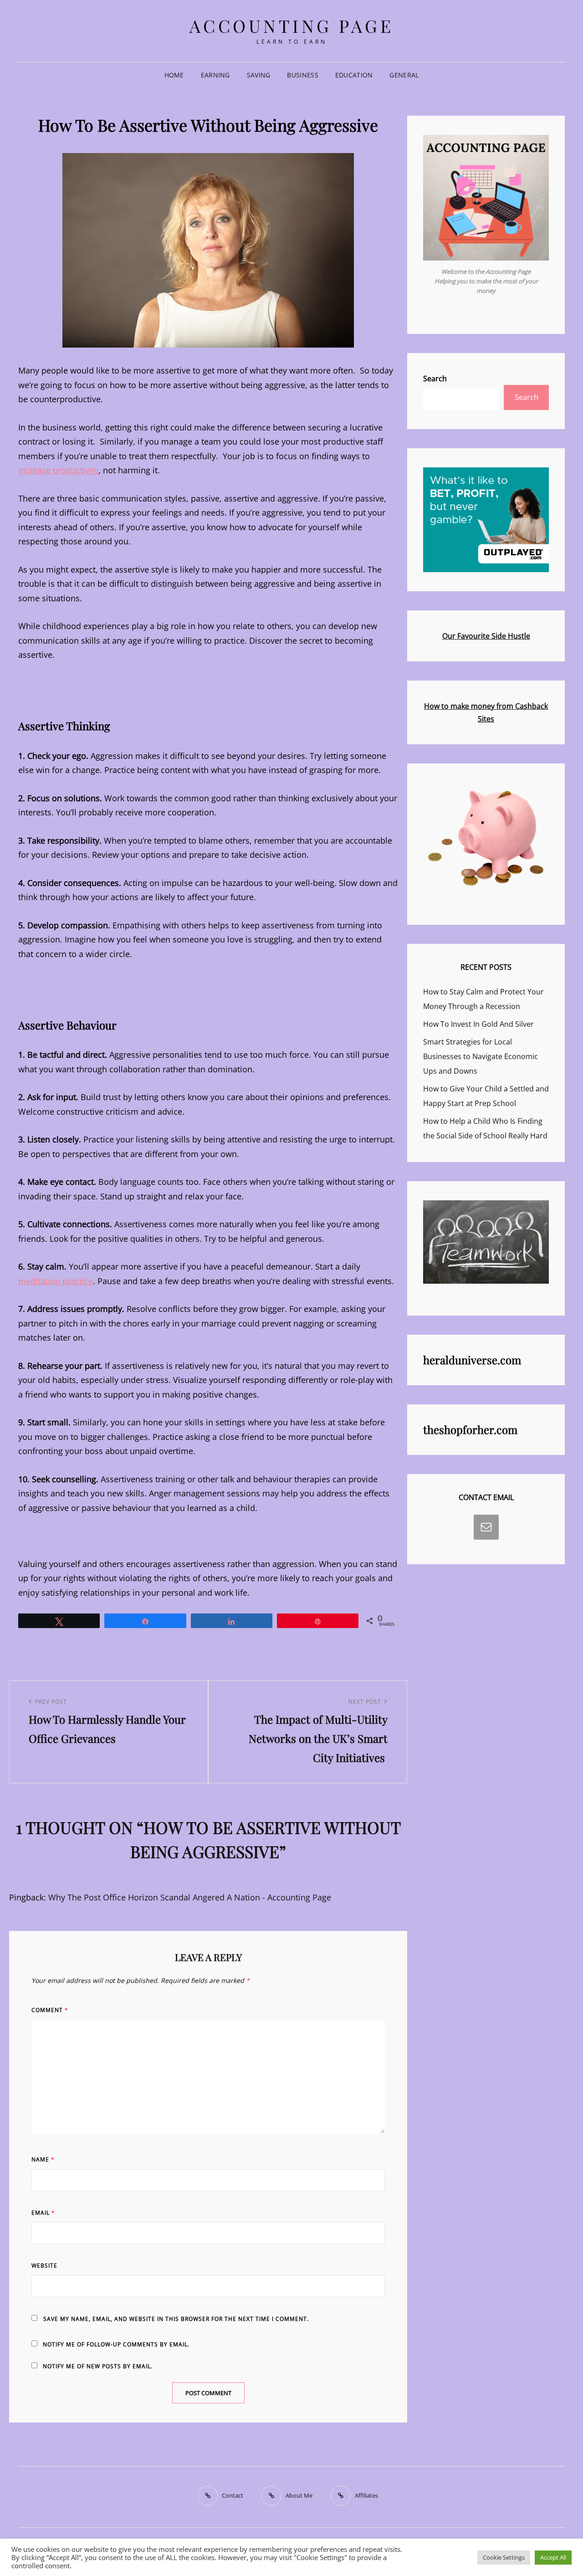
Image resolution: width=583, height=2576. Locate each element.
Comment (50, 2010)
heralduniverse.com (472, 1360)
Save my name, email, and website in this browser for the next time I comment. (176, 2319)
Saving (259, 75)
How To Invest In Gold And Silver (478, 1024)
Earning (215, 75)
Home (174, 75)
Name (43, 2159)
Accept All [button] (553, 2557)
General (404, 75)
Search (435, 379)
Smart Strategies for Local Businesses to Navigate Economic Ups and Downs (481, 1056)
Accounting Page (292, 26)
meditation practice (56, 1281)
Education (354, 75)
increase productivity (58, 470)
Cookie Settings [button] (504, 2557)
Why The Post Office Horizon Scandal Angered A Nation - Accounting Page (190, 1897)
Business (302, 75)
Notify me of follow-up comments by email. (116, 2344)
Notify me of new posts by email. (98, 2366)
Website (44, 2266)
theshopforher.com (470, 1429)
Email (43, 2213)
